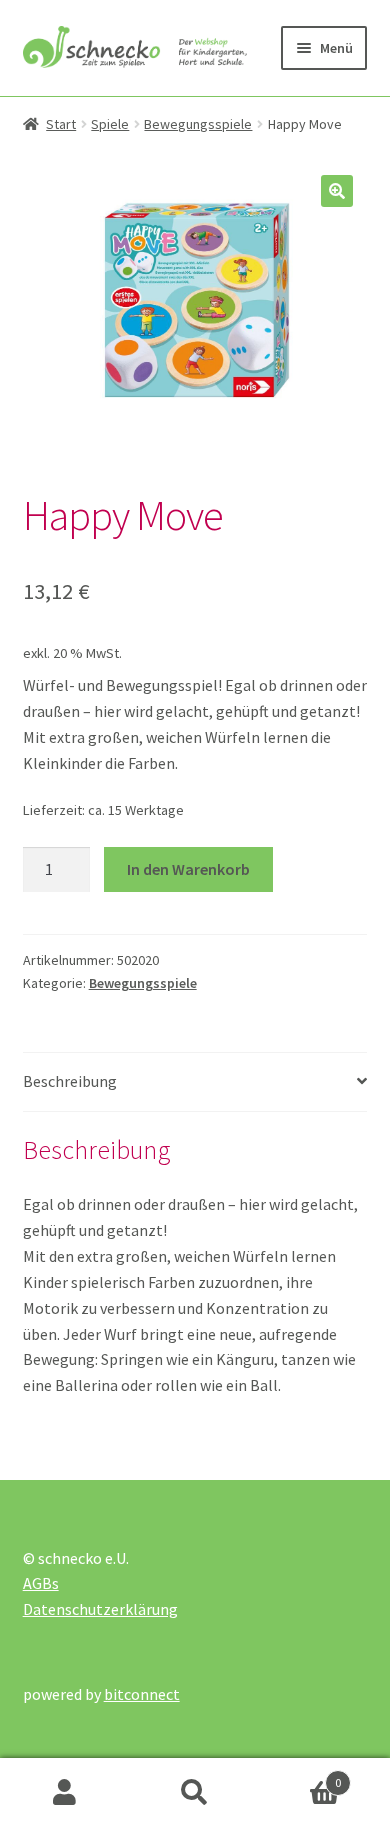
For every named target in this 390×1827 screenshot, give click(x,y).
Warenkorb (300, 1775)
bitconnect (142, 1694)
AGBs (41, 1583)
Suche (195, 1793)
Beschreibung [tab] (70, 1081)
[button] (337, 191)
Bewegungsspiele (198, 124)
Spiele (110, 124)
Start (61, 124)
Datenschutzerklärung (100, 1609)
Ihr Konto (65, 1793)
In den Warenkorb (188, 869)
